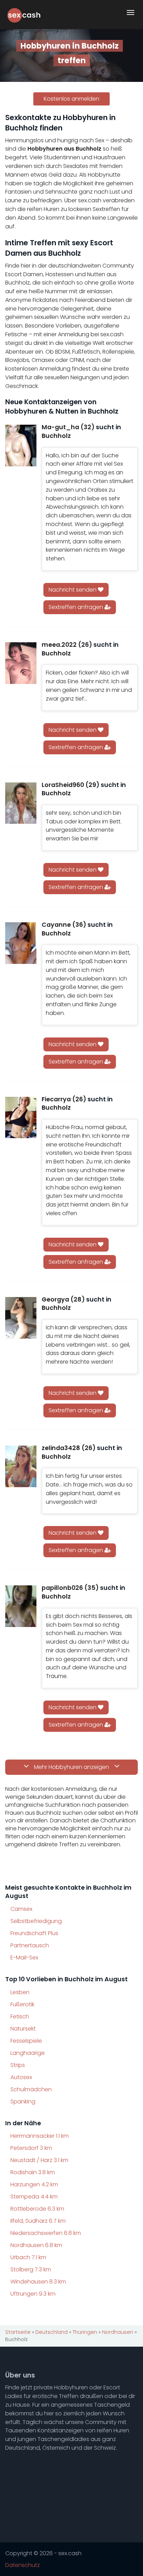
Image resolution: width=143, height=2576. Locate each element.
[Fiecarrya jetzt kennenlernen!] (21, 1118)
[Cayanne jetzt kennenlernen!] (21, 943)
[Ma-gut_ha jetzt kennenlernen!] (21, 446)
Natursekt (23, 2029)
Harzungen (34, 2184)
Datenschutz (23, 2565)
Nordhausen (36, 2245)
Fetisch (20, 2016)
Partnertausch (30, 1945)
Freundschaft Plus (34, 1933)
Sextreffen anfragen (77, 607)
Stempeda (34, 2197)
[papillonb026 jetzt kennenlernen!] (21, 1606)
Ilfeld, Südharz (38, 2221)
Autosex (21, 2077)
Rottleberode (37, 2209)
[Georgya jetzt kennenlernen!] (21, 1318)
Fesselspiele (26, 2041)
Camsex (21, 1909)
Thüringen (85, 2332)
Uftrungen (33, 2294)
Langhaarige (28, 2053)
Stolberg (31, 2269)
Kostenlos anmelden (71, 99)
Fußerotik (22, 2004)
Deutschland (52, 2332)
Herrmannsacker (40, 2136)
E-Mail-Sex (24, 1958)
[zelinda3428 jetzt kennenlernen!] (21, 1466)
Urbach (28, 2257)
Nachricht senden (73, 590)
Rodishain (33, 2172)
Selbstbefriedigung (36, 1921)
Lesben (20, 1992)
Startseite (18, 2332)
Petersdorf (31, 2148)
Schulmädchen (31, 2089)
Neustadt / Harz (39, 2160)
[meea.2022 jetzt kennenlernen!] (21, 663)
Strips (18, 2065)
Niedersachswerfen (46, 2233)
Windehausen (38, 2282)
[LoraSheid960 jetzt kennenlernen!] (21, 803)
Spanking (23, 2102)
